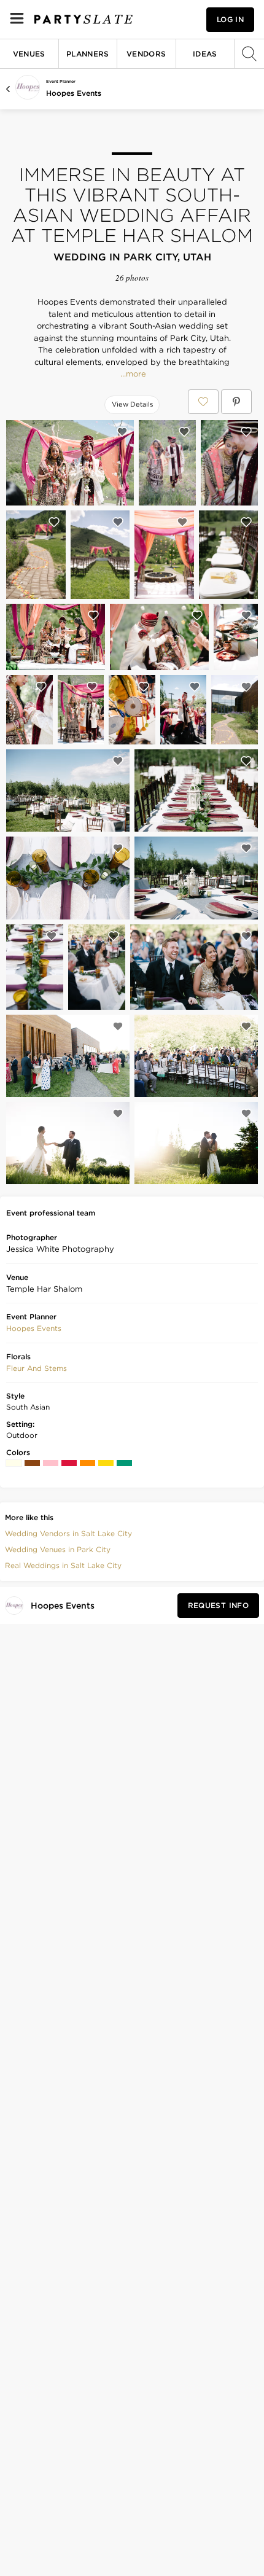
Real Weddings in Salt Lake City (63, 1565)
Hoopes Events (74, 93)
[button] (34, 1329)
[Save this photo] (122, 432)
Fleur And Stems (37, 1368)
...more (132, 374)
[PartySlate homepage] (83, 19)
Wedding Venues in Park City (58, 1549)
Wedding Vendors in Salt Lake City (68, 1533)
